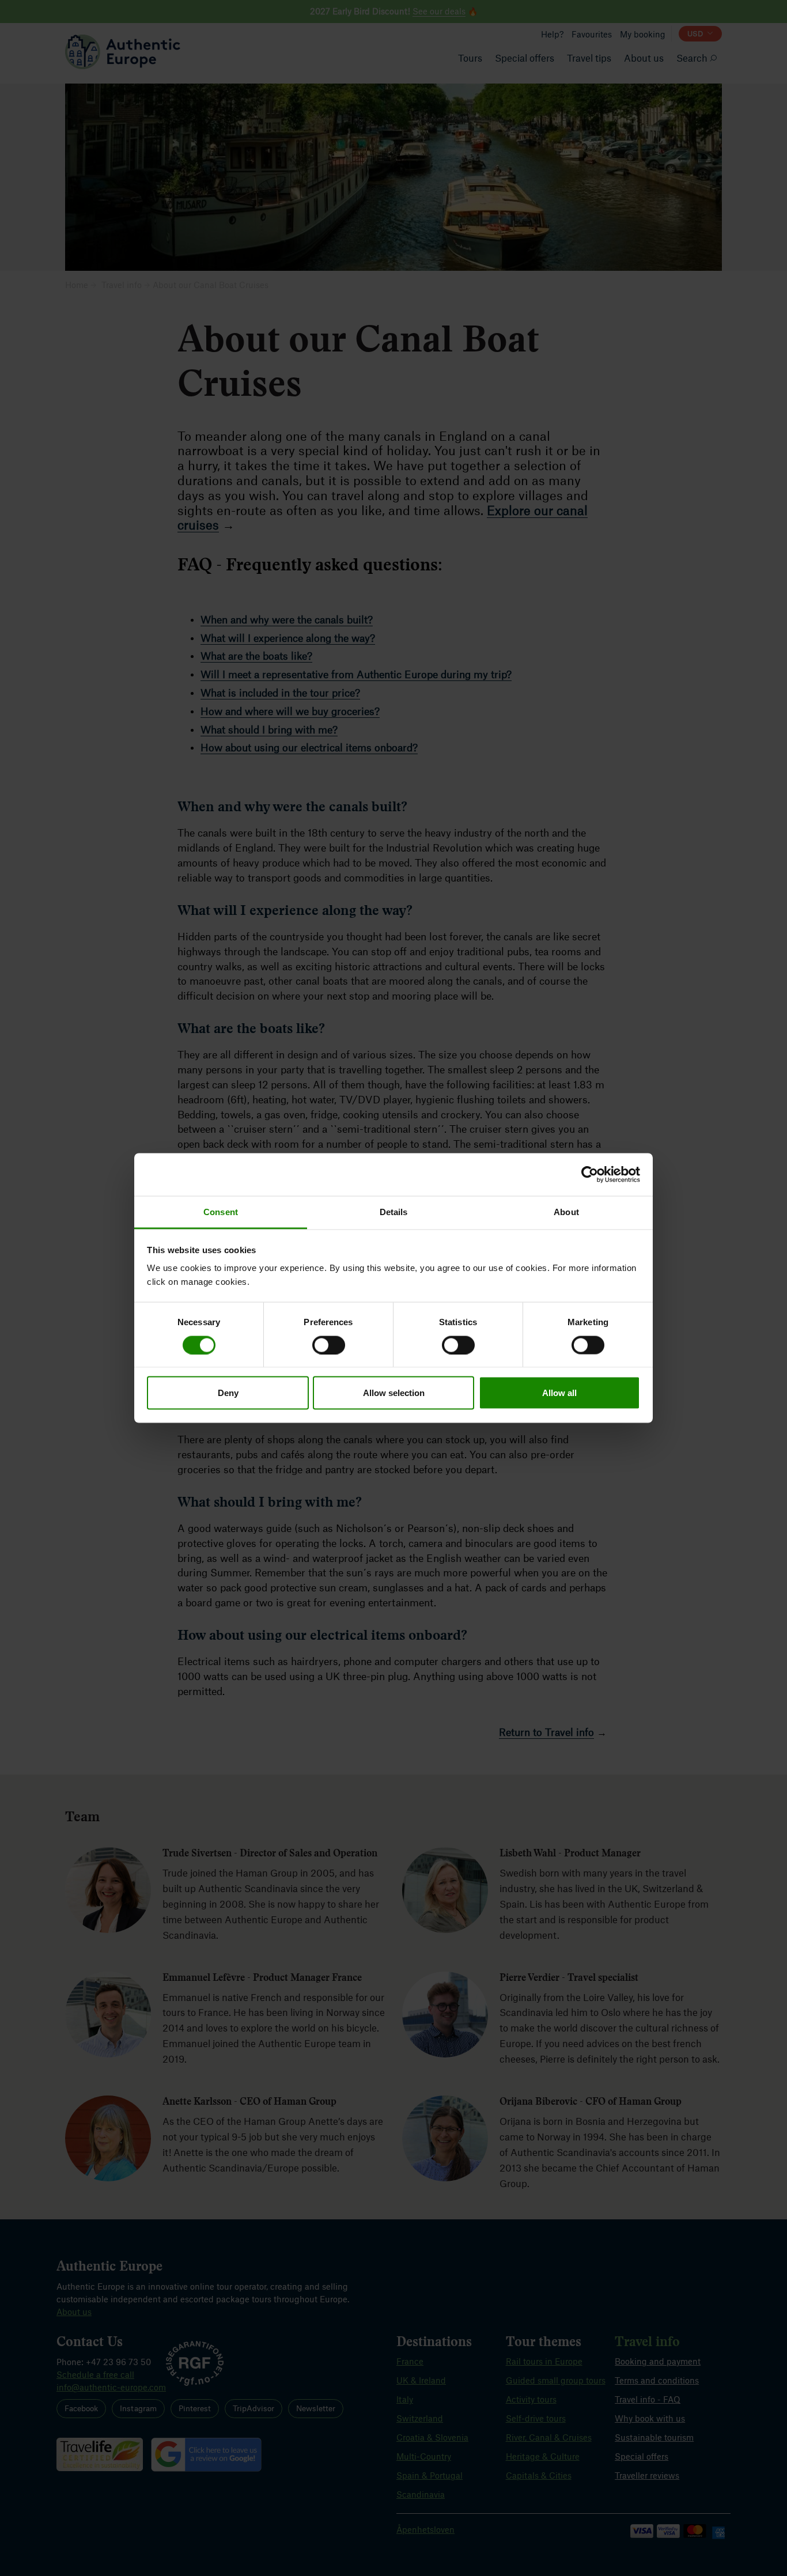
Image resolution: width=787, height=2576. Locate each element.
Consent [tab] (221, 1212)
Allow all (559, 1393)
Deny (228, 1393)
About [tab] (566, 1212)
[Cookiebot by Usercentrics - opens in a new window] (590, 1174)
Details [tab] (394, 1212)
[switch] (329, 1345)
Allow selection (394, 1393)
